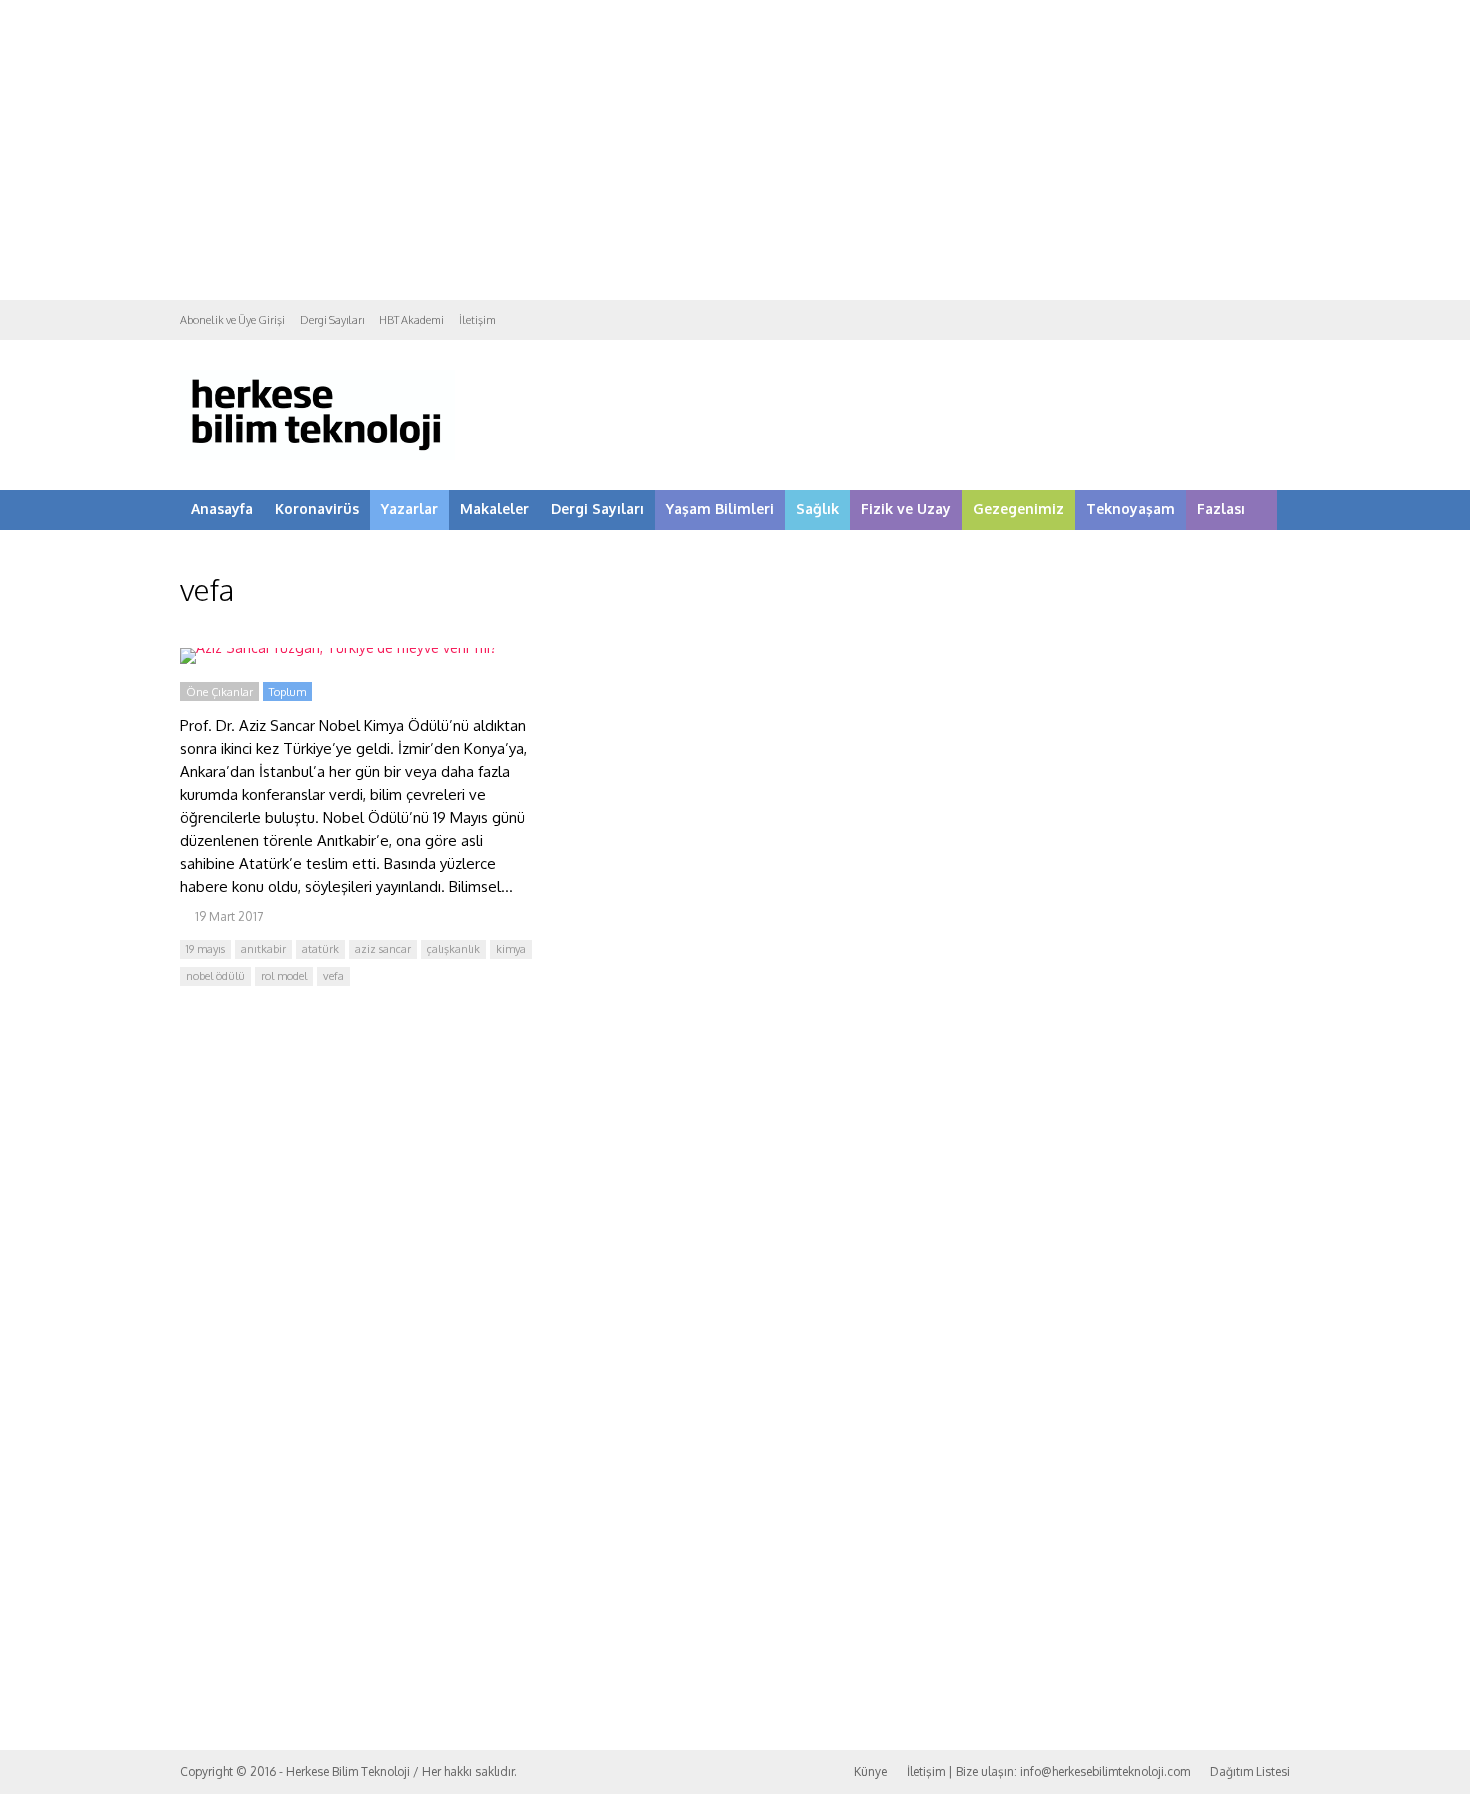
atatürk (320, 949)
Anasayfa (222, 508)
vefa (333, 976)
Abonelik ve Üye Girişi (232, 320)
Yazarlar (409, 508)
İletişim (477, 320)
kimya (511, 949)
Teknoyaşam (1130, 508)
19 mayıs (205, 949)
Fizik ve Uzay (906, 508)
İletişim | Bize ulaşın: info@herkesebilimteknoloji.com (1048, 1771)
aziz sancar (383, 949)
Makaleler (494, 508)
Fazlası (1221, 508)
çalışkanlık (453, 949)
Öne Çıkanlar (219, 692)
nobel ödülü (215, 976)
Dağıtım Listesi (1250, 1771)
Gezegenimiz (1018, 508)
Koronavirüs (317, 508)
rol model (284, 976)
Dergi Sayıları (332, 320)
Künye (870, 1771)
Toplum (287, 692)
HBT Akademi (411, 320)
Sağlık (817, 508)
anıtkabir (263, 949)
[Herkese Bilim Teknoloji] (317, 455)
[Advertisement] (735, 150)
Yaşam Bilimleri (720, 508)
